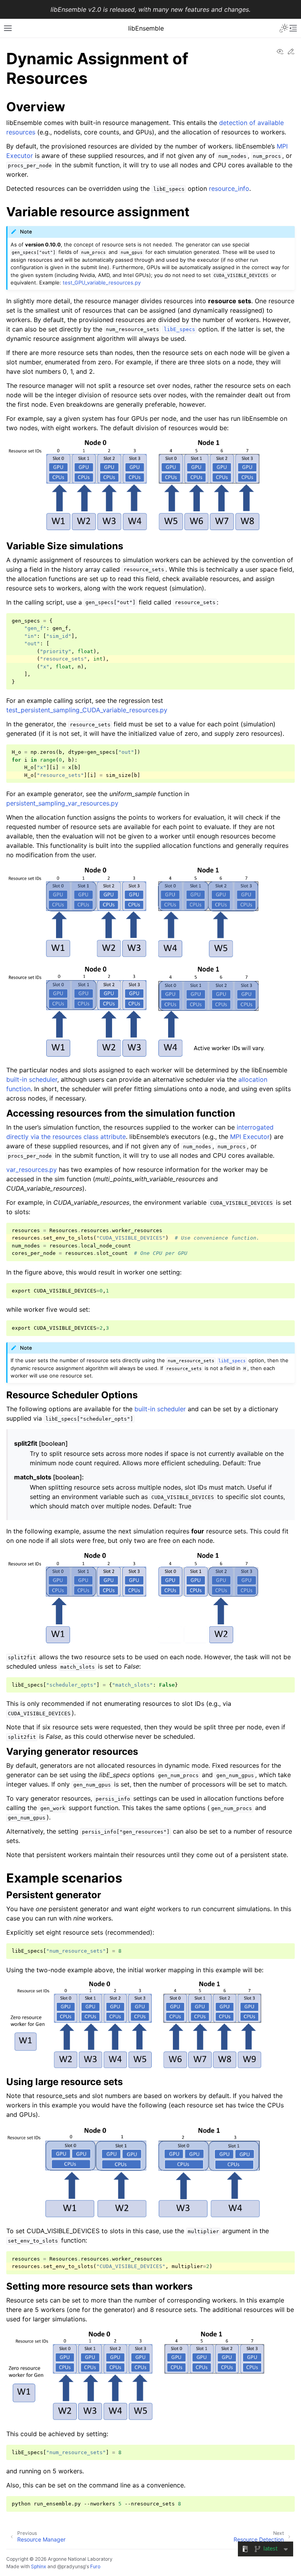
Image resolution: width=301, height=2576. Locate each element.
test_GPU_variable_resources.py (102, 282)
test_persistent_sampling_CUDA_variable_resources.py (87, 710)
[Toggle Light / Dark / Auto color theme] (284, 28)
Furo (95, 2566)
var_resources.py (32, 1169)
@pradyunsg (71, 2566)
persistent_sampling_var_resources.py (62, 803)
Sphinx (39, 2566)
